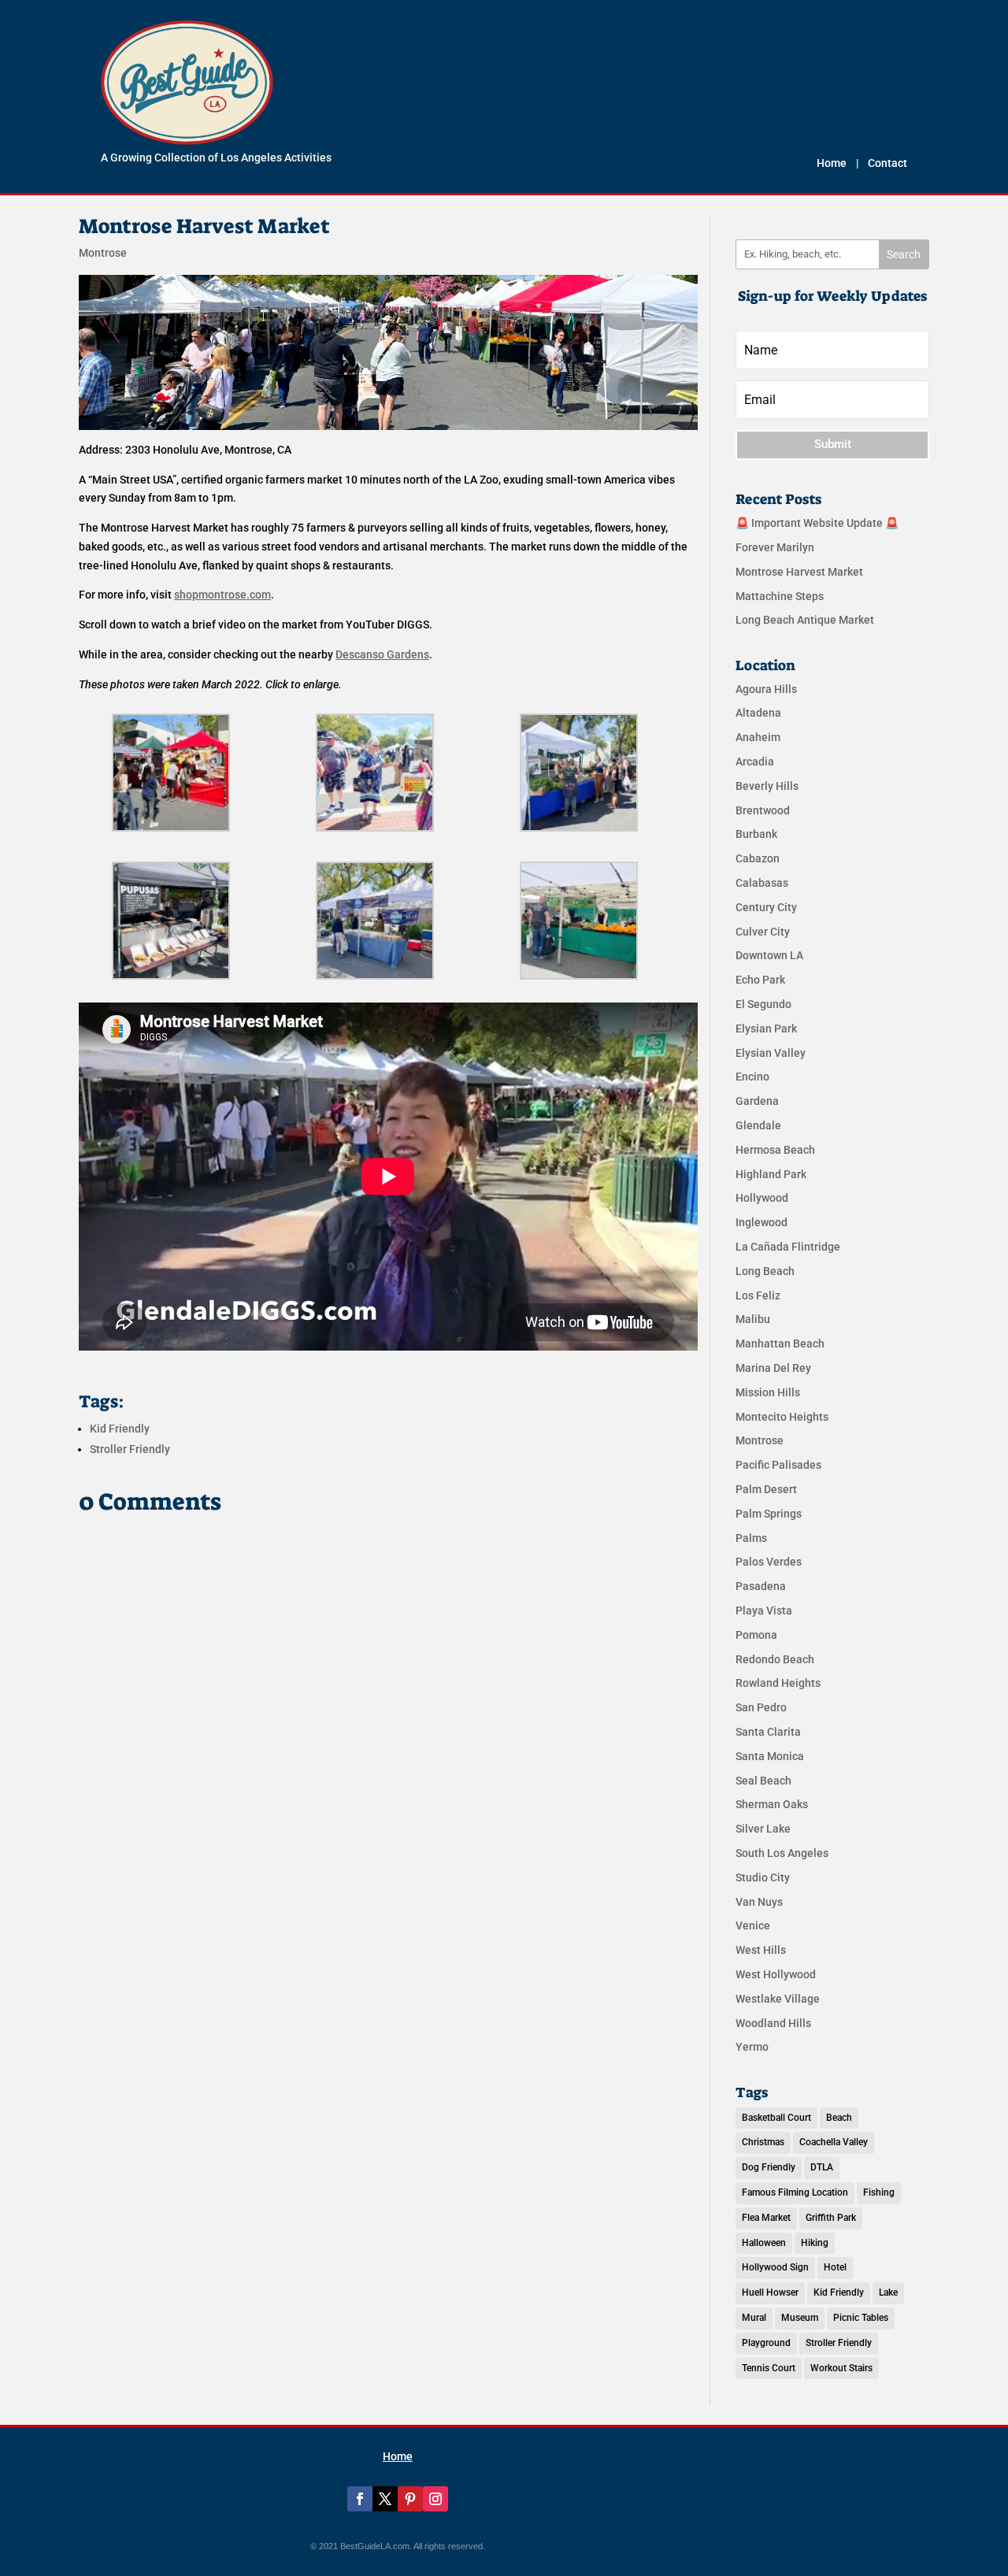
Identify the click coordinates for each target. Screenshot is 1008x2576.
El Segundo (763, 1004)
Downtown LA (769, 955)
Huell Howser (770, 2292)
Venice (753, 1926)
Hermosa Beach (775, 1150)
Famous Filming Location (795, 2192)
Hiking (815, 2243)
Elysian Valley (771, 1053)
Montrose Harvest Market (799, 572)
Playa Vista (764, 1610)
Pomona (756, 1635)
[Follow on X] (385, 2499)
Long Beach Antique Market (805, 620)
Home (832, 163)
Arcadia (755, 762)
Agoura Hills (766, 689)
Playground (766, 2343)
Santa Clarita (768, 1732)
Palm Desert (766, 1489)
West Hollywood (776, 1974)
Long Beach (765, 1271)
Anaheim (758, 737)
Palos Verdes (769, 1562)
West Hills (761, 1950)
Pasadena (761, 1586)
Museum (800, 2318)
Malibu (753, 1319)
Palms (751, 1538)
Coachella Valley (834, 2142)
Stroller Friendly (130, 1449)
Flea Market (766, 2218)
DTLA (822, 2167)
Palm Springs (769, 1514)
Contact (888, 163)
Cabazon (758, 858)
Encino (752, 1077)
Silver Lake (763, 1829)
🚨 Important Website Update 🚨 (817, 523)
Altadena (758, 713)
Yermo (752, 2047)
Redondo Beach (775, 1659)
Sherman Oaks (772, 1804)
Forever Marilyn (775, 547)
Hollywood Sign (775, 2267)
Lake (888, 2292)
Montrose (103, 253)
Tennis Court (769, 2368)
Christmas (763, 2142)
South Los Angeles (782, 1853)
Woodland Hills (773, 2023)
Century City (766, 907)
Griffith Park (831, 2218)
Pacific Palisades (778, 1465)
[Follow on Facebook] (360, 2499)
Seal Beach (763, 1781)
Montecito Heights (782, 1417)
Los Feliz (758, 1295)
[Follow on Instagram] (435, 2499)
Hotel (835, 2267)
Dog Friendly (769, 2167)
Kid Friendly (120, 1429)
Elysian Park (766, 1029)
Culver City (763, 932)
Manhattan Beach (780, 1344)
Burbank (756, 834)
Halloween (764, 2243)
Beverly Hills (767, 786)
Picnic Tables (861, 2318)
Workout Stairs (841, 2368)
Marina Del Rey (773, 1368)
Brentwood (763, 810)
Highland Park (771, 1174)
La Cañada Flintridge (788, 1247)
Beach (839, 2118)
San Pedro (761, 1707)
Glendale (758, 1125)
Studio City (763, 1877)
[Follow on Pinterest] (410, 2499)
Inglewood (762, 1222)
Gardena (757, 1101)
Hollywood (762, 1198)
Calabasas (762, 883)
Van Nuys (759, 1902)
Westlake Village (778, 1999)
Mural (754, 2318)
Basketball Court (776, 2118)
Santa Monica (770, 1756)
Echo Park (760, 980)
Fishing (879, 2192)
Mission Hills (768, 1392)
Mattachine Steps (780, 596)
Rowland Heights (778, 1683)
